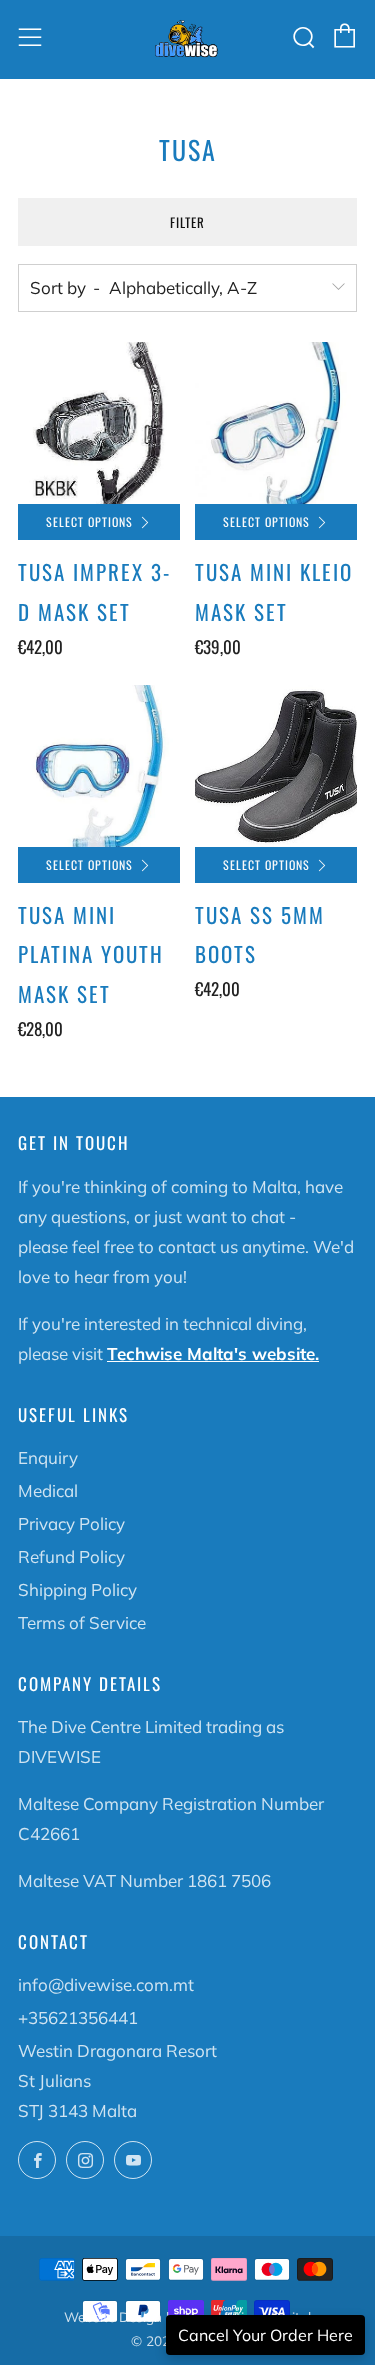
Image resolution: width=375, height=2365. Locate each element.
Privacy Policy (71, 1523)
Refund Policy (71, 1556)
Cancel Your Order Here (265, 2335)
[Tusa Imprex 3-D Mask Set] (99, 423)
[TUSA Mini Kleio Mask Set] (276, 423)
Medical (48, 1490)
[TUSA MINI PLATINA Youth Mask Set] (99, 766)
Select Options (89, 521)
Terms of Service (82, 1622)
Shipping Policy (77, 1589)
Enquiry (48, 1457)
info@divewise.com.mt (106, 1984)
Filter (187, 222)
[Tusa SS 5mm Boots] (276, 766)
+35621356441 (78, 2017)
